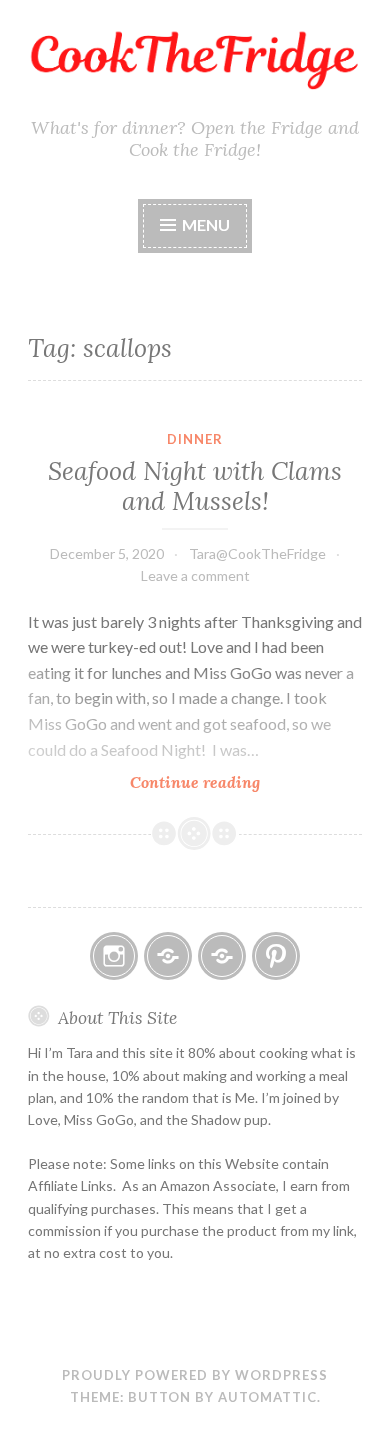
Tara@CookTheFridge (257, 553)
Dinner (195, 439)
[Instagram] (114, 956)
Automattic (267, 1397)
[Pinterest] (276, 956)
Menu (206, 224)
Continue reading (226, 782)
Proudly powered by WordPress (195, 1375)
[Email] (168, 956)
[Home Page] (222, 956)
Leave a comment (195, 575)
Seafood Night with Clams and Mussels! (195, 486)
